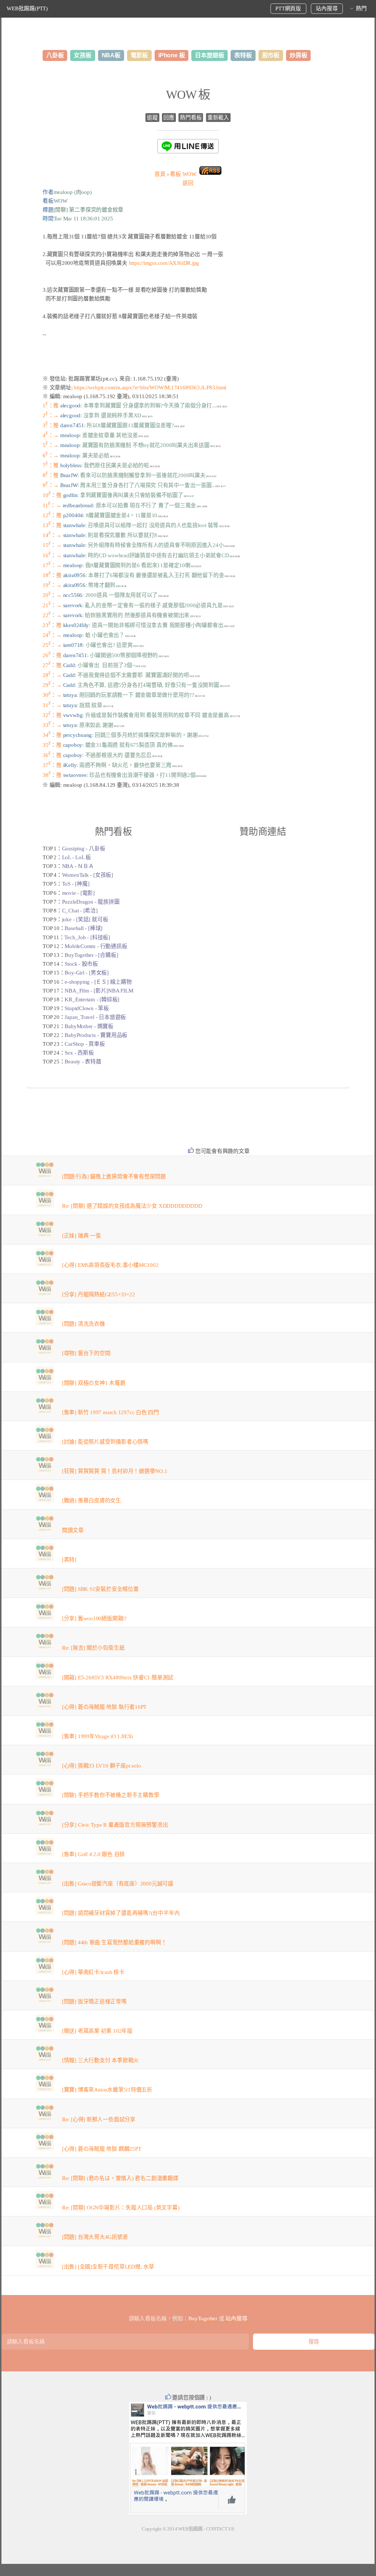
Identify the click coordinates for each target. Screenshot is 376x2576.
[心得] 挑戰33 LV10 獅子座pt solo (102, 1766)
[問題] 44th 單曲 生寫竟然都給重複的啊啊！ (114, 1942)
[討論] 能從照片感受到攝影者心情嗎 (105, 1442)
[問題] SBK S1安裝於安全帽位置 (100, 1589)
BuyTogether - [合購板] (91, 955)
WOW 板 (188, 95)
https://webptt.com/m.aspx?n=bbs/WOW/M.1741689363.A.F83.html (150, 388)
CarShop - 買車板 (85, 1044)
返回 (188, 183)
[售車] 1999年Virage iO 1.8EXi (97, 1736)
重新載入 (218, 118)
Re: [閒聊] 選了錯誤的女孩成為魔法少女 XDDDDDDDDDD (132, 1206)
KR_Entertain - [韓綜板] (92, 999)
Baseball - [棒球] (84, 928)
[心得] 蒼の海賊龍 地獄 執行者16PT (104, 1707)
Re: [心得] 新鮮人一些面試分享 (99, 2119)
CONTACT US (220, 2529)
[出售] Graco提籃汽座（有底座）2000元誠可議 (118, 1884)
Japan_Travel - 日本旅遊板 (95, 1017)
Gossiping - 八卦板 (84, 849)
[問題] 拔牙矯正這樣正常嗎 (94, 2002)
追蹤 (152, 118)
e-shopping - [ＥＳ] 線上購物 (98, 982)
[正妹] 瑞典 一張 (82, 1236)
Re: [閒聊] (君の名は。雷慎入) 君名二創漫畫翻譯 (120, 2178)
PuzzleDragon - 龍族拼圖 (91, 902)
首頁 (160, 174)
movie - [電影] (78, 893)
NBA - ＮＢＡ (78, 866)
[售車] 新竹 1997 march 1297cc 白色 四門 (111, 1412)
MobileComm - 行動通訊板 (96, 946)
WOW (183, 174)
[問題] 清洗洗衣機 (84, 1324)
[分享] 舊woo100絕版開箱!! (94, 1618)
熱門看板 (191, 118)
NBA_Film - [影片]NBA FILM (99, 991)
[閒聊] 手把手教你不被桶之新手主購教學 (111, 1795)
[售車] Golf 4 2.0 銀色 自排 (93, 1854)
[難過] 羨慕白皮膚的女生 (92, 1500)
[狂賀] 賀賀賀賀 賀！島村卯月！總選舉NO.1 (115, 1471)
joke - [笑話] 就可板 (85, 919)
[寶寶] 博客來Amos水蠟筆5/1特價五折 (107, 2090)
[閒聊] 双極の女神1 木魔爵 (94, 1383)
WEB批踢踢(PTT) (27, 8)
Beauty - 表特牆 (83, 1062)
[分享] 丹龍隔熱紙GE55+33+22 (99, 1294)
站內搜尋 (327, 8)
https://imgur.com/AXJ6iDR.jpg (164, 263)
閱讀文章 (73, 1530)
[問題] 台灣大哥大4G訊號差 (95, 2237)
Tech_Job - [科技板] (87, 937)
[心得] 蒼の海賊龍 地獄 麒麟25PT (102, 2149)
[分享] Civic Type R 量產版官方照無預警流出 (115, 1825)
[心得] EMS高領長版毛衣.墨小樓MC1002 (110, 1265)
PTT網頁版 (288, 8)
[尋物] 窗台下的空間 (86, 1353)
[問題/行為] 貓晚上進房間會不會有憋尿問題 (114, 1177)
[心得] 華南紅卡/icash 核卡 (93, 1972)
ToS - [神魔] (76, 884)
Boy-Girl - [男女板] (86, 973)
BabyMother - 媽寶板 (89, 1026)
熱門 (361, 8)
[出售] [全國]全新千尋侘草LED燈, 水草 (108, 2267)
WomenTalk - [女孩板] (88, 875)
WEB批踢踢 (190, 2529)
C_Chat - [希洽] (80, 911)
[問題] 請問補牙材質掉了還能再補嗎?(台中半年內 (121, 1913)
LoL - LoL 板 (77, 857)
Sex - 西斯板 (79, 1053)
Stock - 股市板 (81, 964)
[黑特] (69, 1560)
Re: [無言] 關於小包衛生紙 (93, 1648)
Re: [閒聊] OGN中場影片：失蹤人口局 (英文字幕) (121, 2208)
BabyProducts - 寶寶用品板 (96, 1035)
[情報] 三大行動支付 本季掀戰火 (100, 2060)
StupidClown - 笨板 (87, 1008)
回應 (169, 118)
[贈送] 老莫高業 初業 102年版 (97, 2031)
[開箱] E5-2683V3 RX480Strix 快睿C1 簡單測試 (118, 1678)
